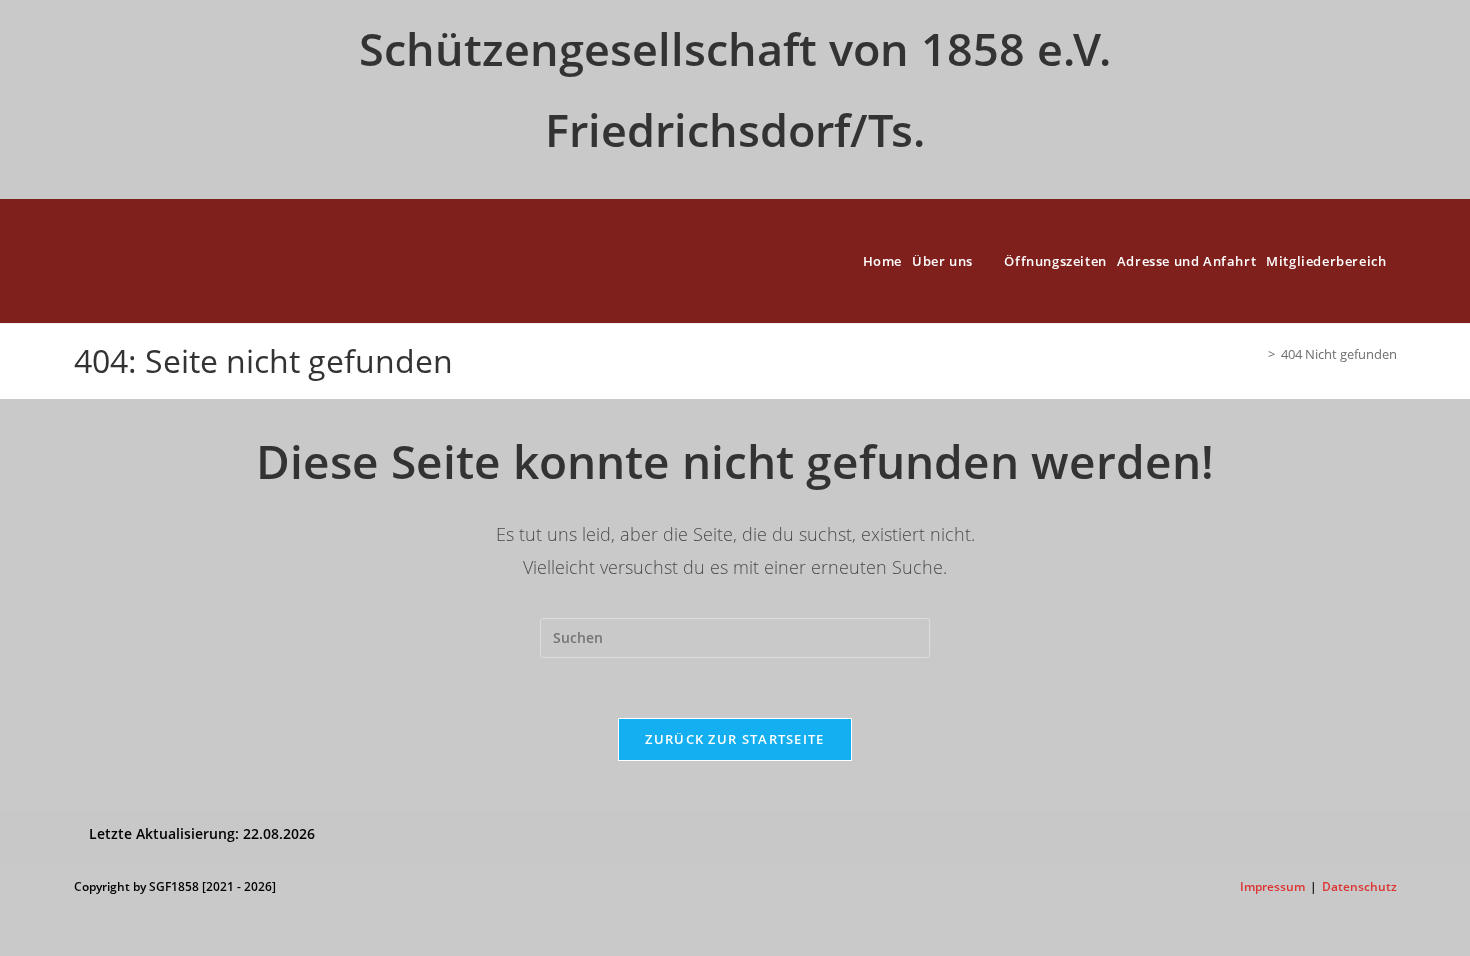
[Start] (1257, 354)
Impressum (1272, 886)
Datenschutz (1359, 886)
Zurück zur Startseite (734, 739)
